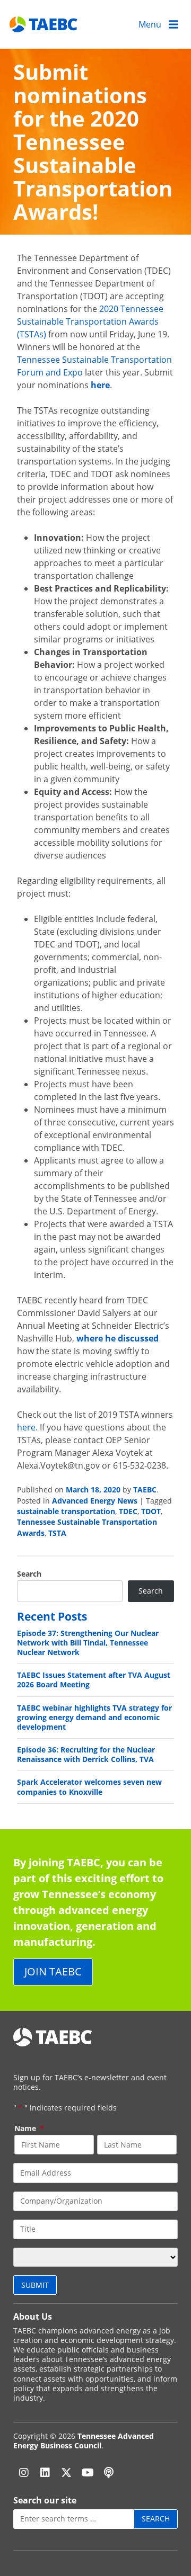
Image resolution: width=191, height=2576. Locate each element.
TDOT (151, 1511)
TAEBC (145, 1490)
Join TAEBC (53, 1971)
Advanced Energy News (95, 1501)
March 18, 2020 (93, 1490)
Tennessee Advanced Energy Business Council (84, 2441)
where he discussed (118, 1338)
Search (29, 1574)
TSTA (57, 1533)
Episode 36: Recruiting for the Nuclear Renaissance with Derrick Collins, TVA (86, 1754)
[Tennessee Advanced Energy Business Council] (44, 24)
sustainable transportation (66, 1511)
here (100, 385)
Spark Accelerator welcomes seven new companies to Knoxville (89, 1787)
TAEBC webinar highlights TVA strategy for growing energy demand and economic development (94, 1717)
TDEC (128, 1511)
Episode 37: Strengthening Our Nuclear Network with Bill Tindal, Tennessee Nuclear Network (88, 1643)
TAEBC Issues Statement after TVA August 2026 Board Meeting (94, 1680)
